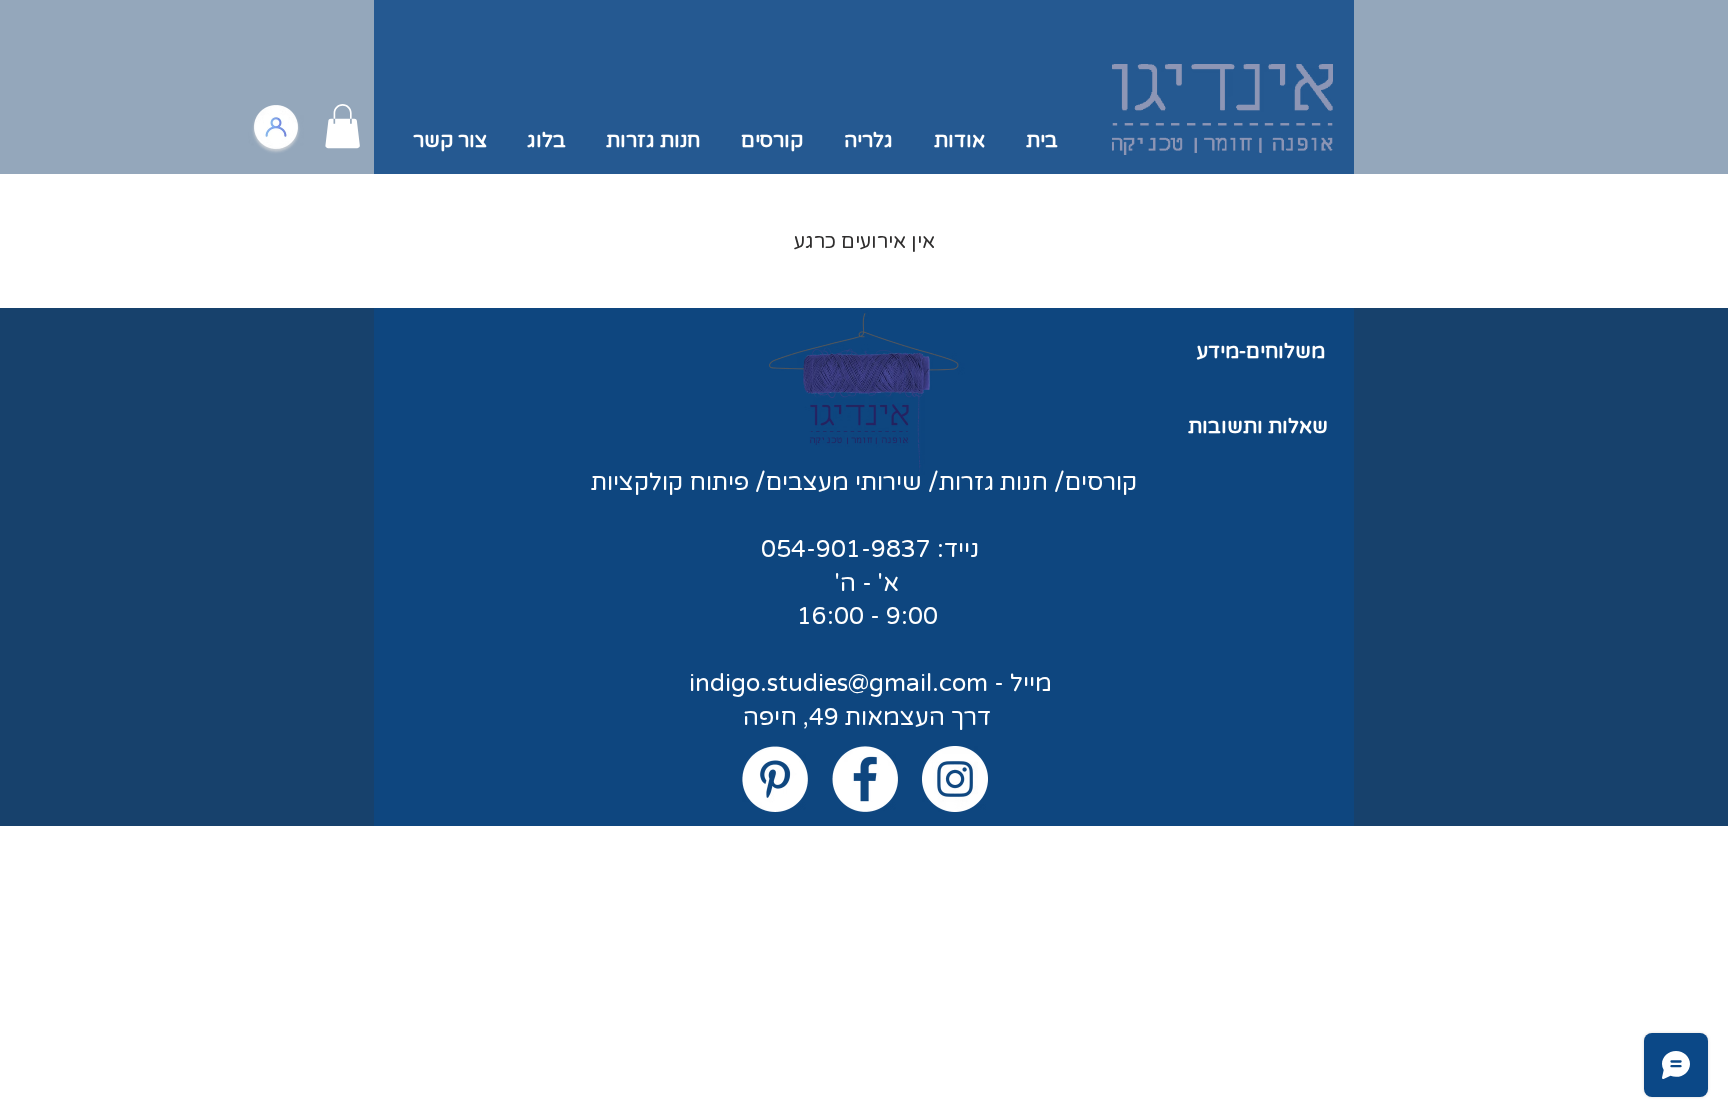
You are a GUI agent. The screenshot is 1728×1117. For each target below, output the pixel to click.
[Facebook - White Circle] (865, 779)
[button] (342, 126)
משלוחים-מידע (1261, 352)
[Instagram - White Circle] (955, 779)
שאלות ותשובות (1258, 427)
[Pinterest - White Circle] (775, 779)
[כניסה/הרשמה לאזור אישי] (276, 127)
